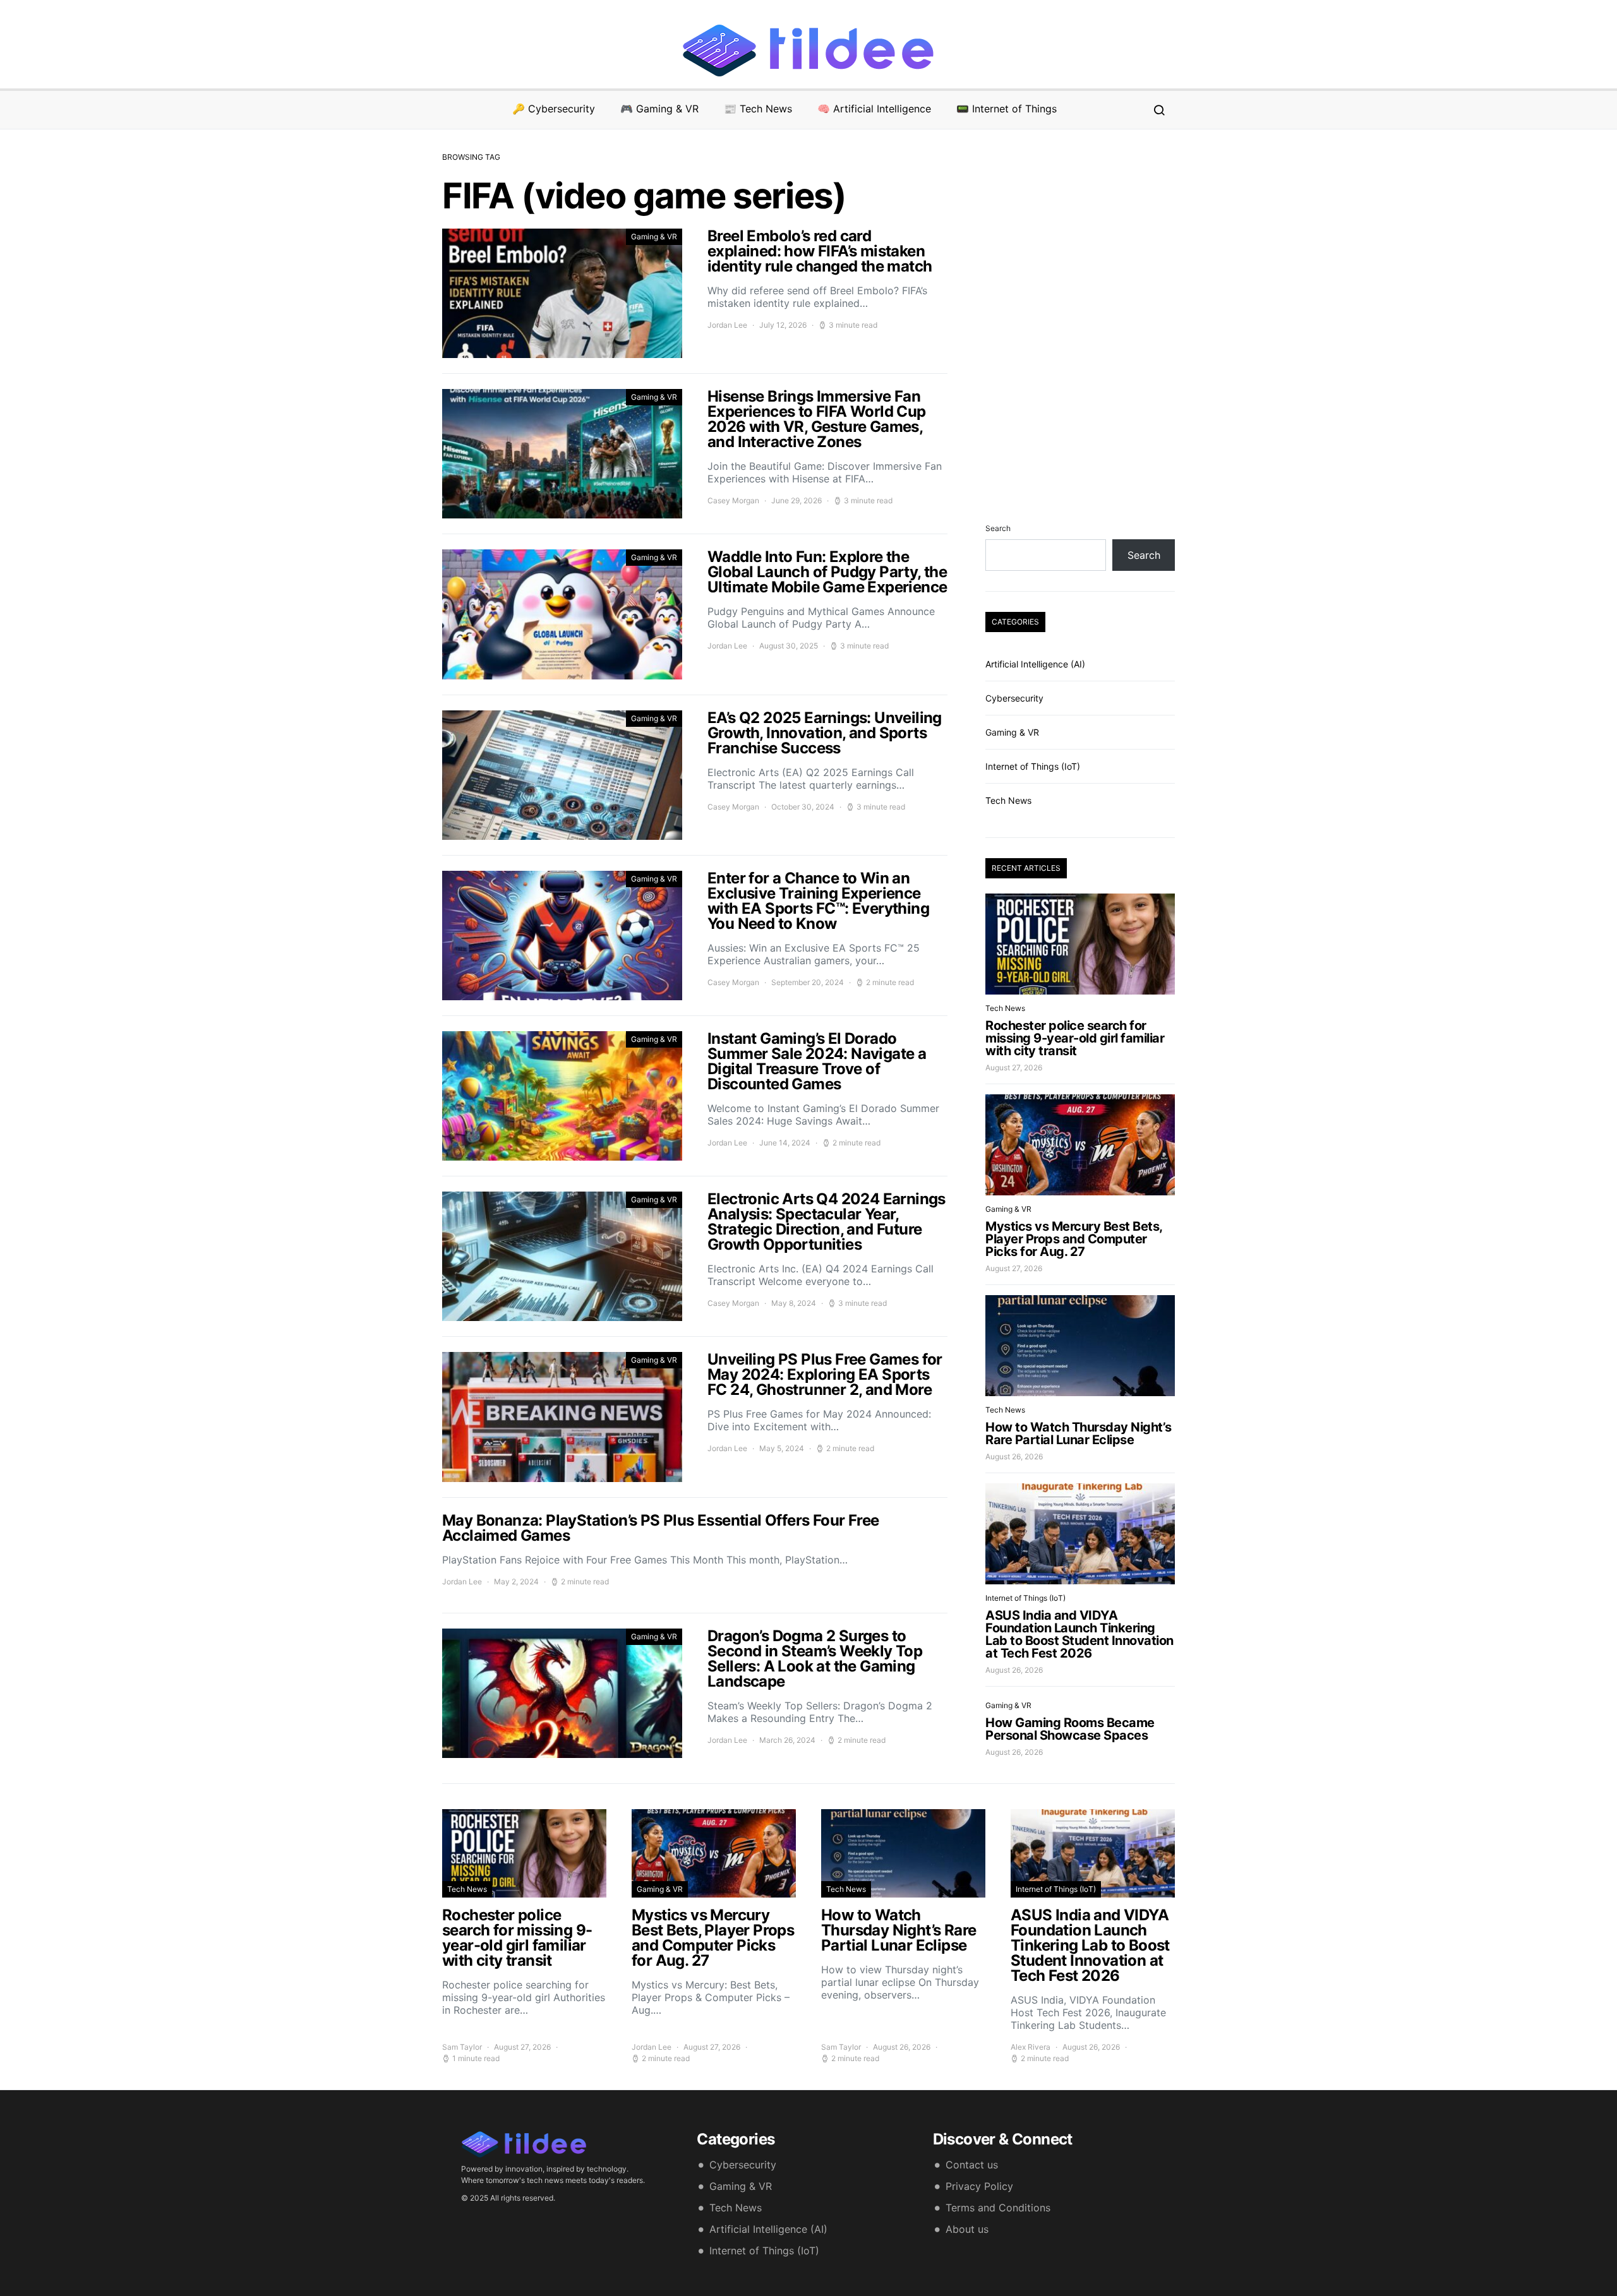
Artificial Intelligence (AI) (1035, 664)
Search (998, 528)
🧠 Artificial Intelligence (874, 109)
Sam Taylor (462, 2047)
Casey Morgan (733, 500)
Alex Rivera (1031, 2047)
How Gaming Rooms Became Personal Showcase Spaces (1070, 1729)
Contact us (972, 2165)
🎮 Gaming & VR (659, 109)
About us (967, 2229)
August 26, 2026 (1014, 1456)
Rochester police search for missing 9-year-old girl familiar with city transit (1075, 1038)
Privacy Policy (979, 2186)
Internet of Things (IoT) (1033, 766)
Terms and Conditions (998, 2208)
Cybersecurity (1014, 698)
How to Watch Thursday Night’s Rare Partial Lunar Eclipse (1079, 1433)
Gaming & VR (654, 236)
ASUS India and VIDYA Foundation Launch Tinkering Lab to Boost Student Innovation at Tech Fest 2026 (1079, 1634)
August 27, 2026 (1014, 1067)
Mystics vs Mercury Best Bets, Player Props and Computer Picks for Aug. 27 (1074, 1239)
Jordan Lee (727, 325)
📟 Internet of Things (1007, 109)
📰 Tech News (758, 109)
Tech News (1008, 800)
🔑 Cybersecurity (554, 109)
